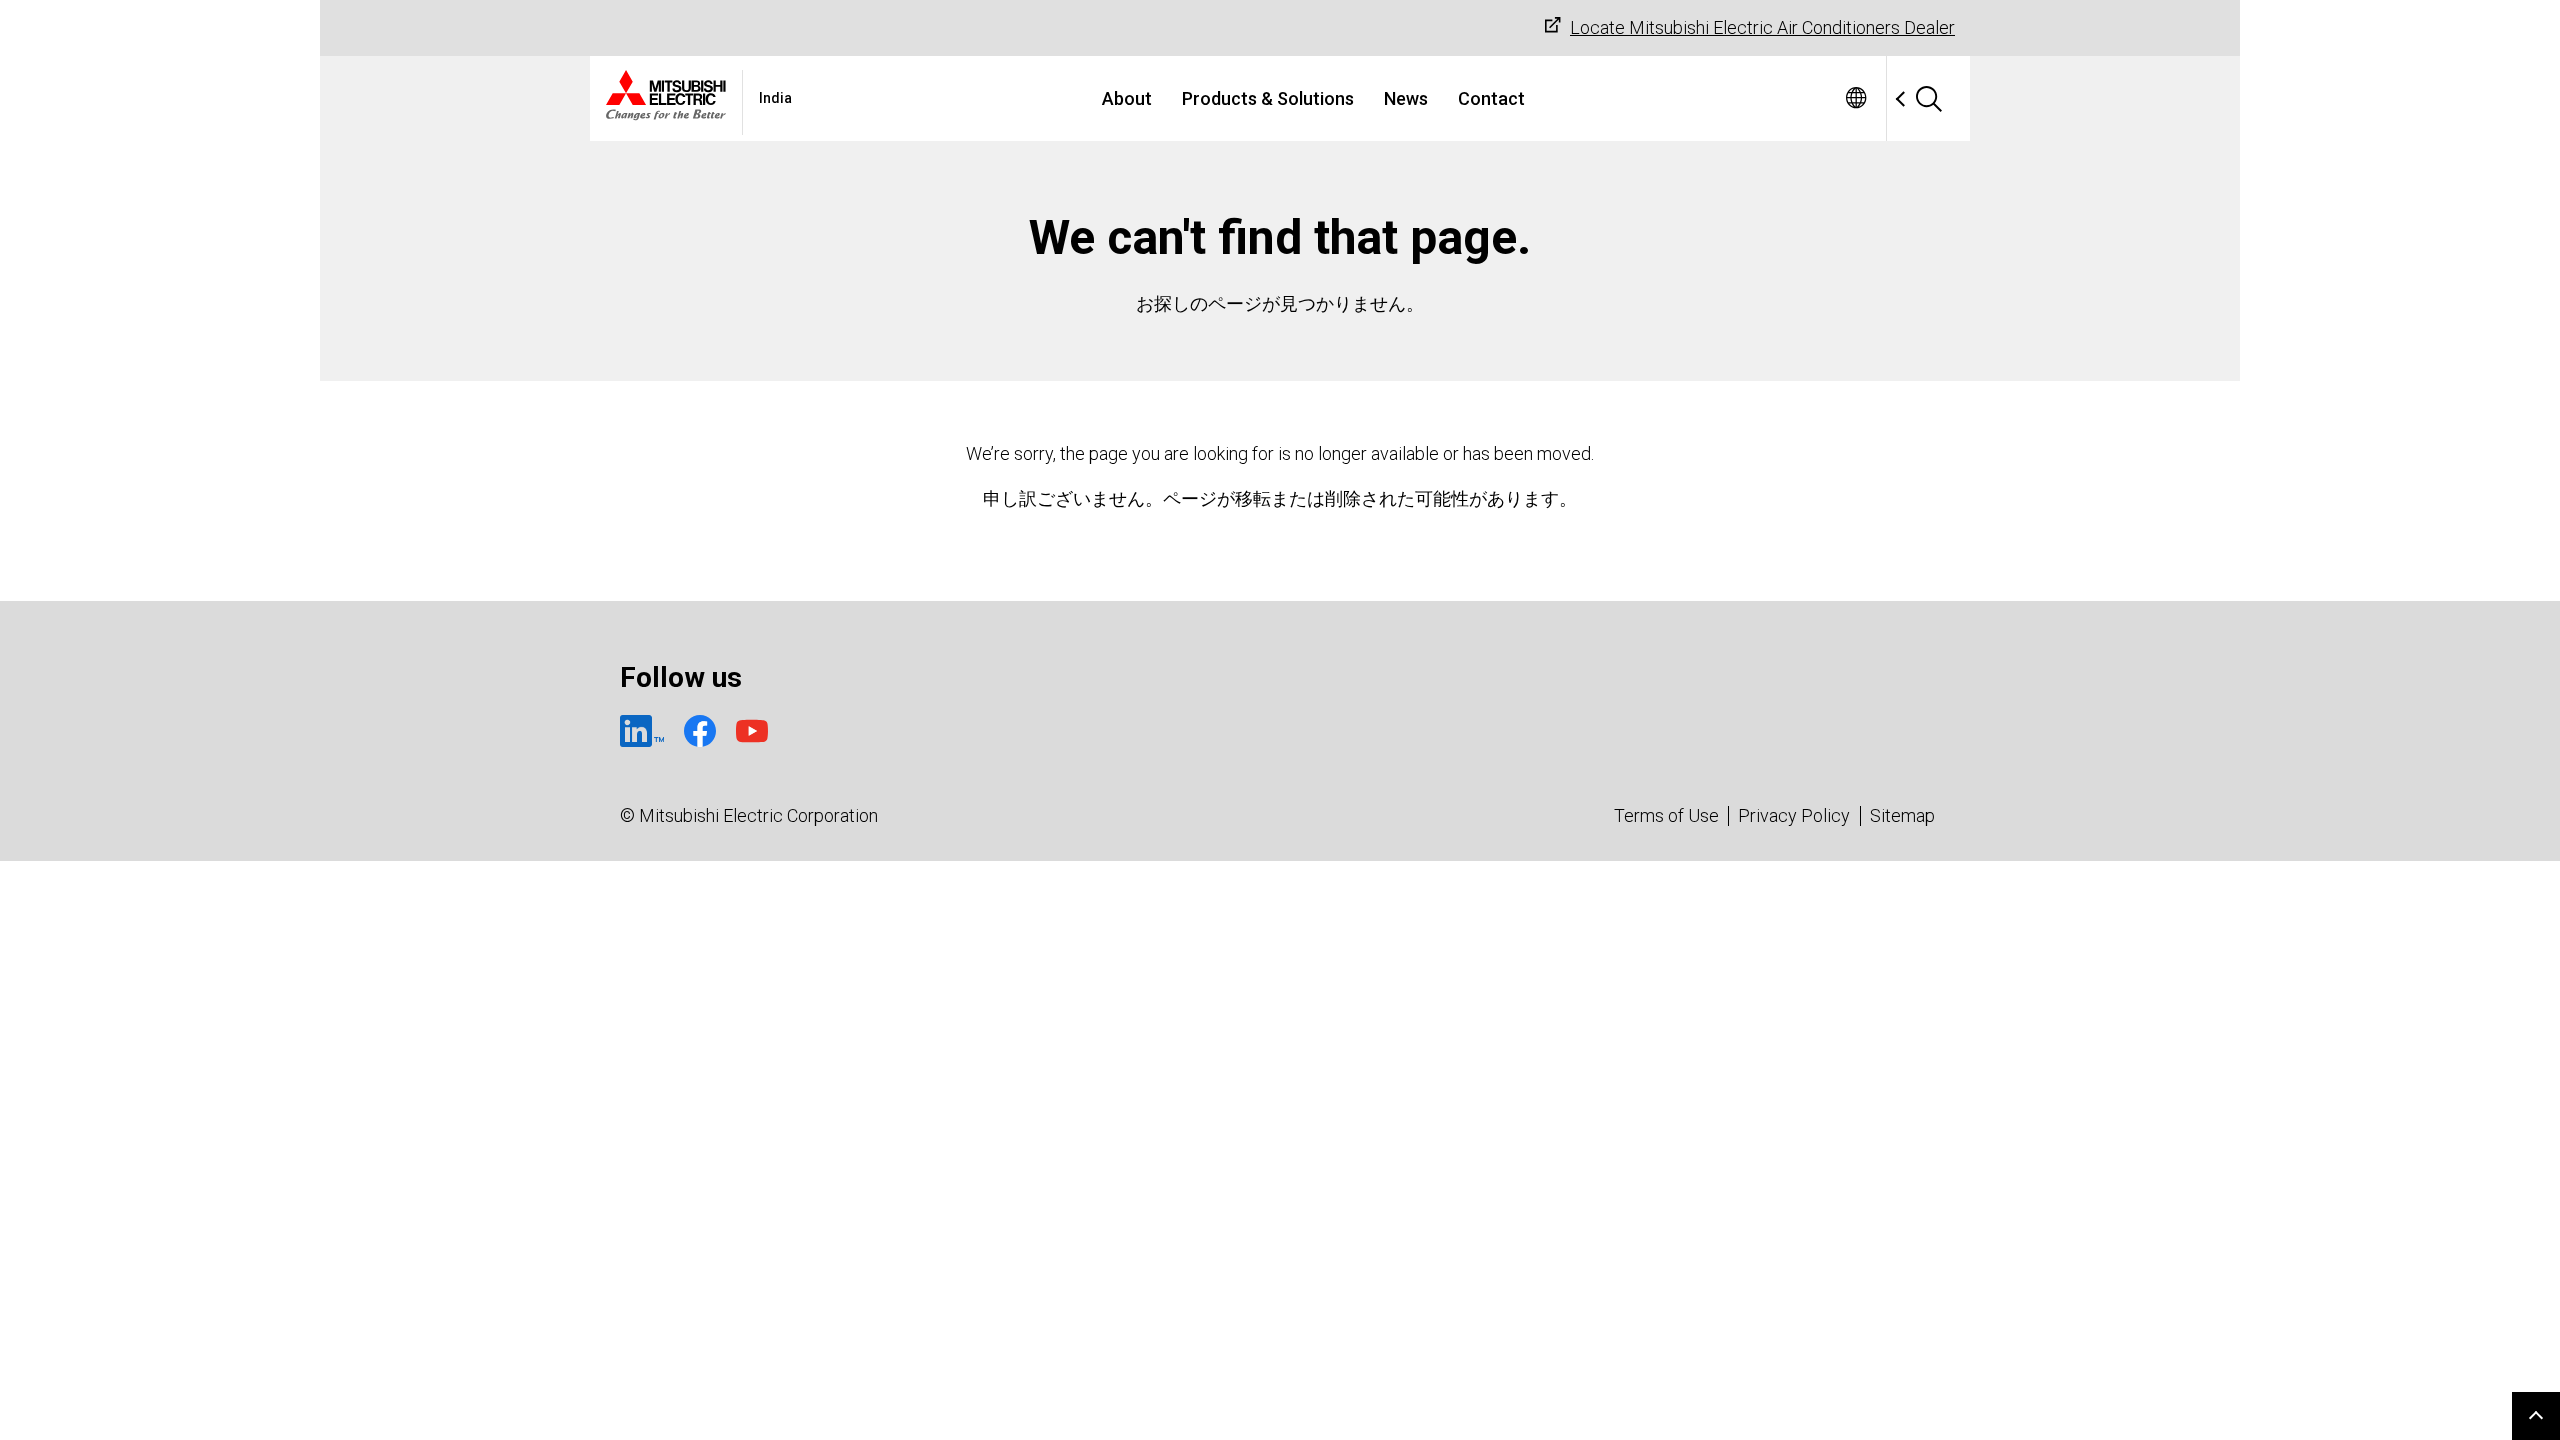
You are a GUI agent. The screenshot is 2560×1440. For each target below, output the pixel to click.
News (1406, 98)
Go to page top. (2536, 1416)
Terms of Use (1666, 815)
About (1127, 98)
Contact (1491, 98)
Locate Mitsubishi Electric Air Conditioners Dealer (1762, 27)
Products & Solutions (1268, 98)
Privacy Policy (1794, 815)
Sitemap (1902, 815)
